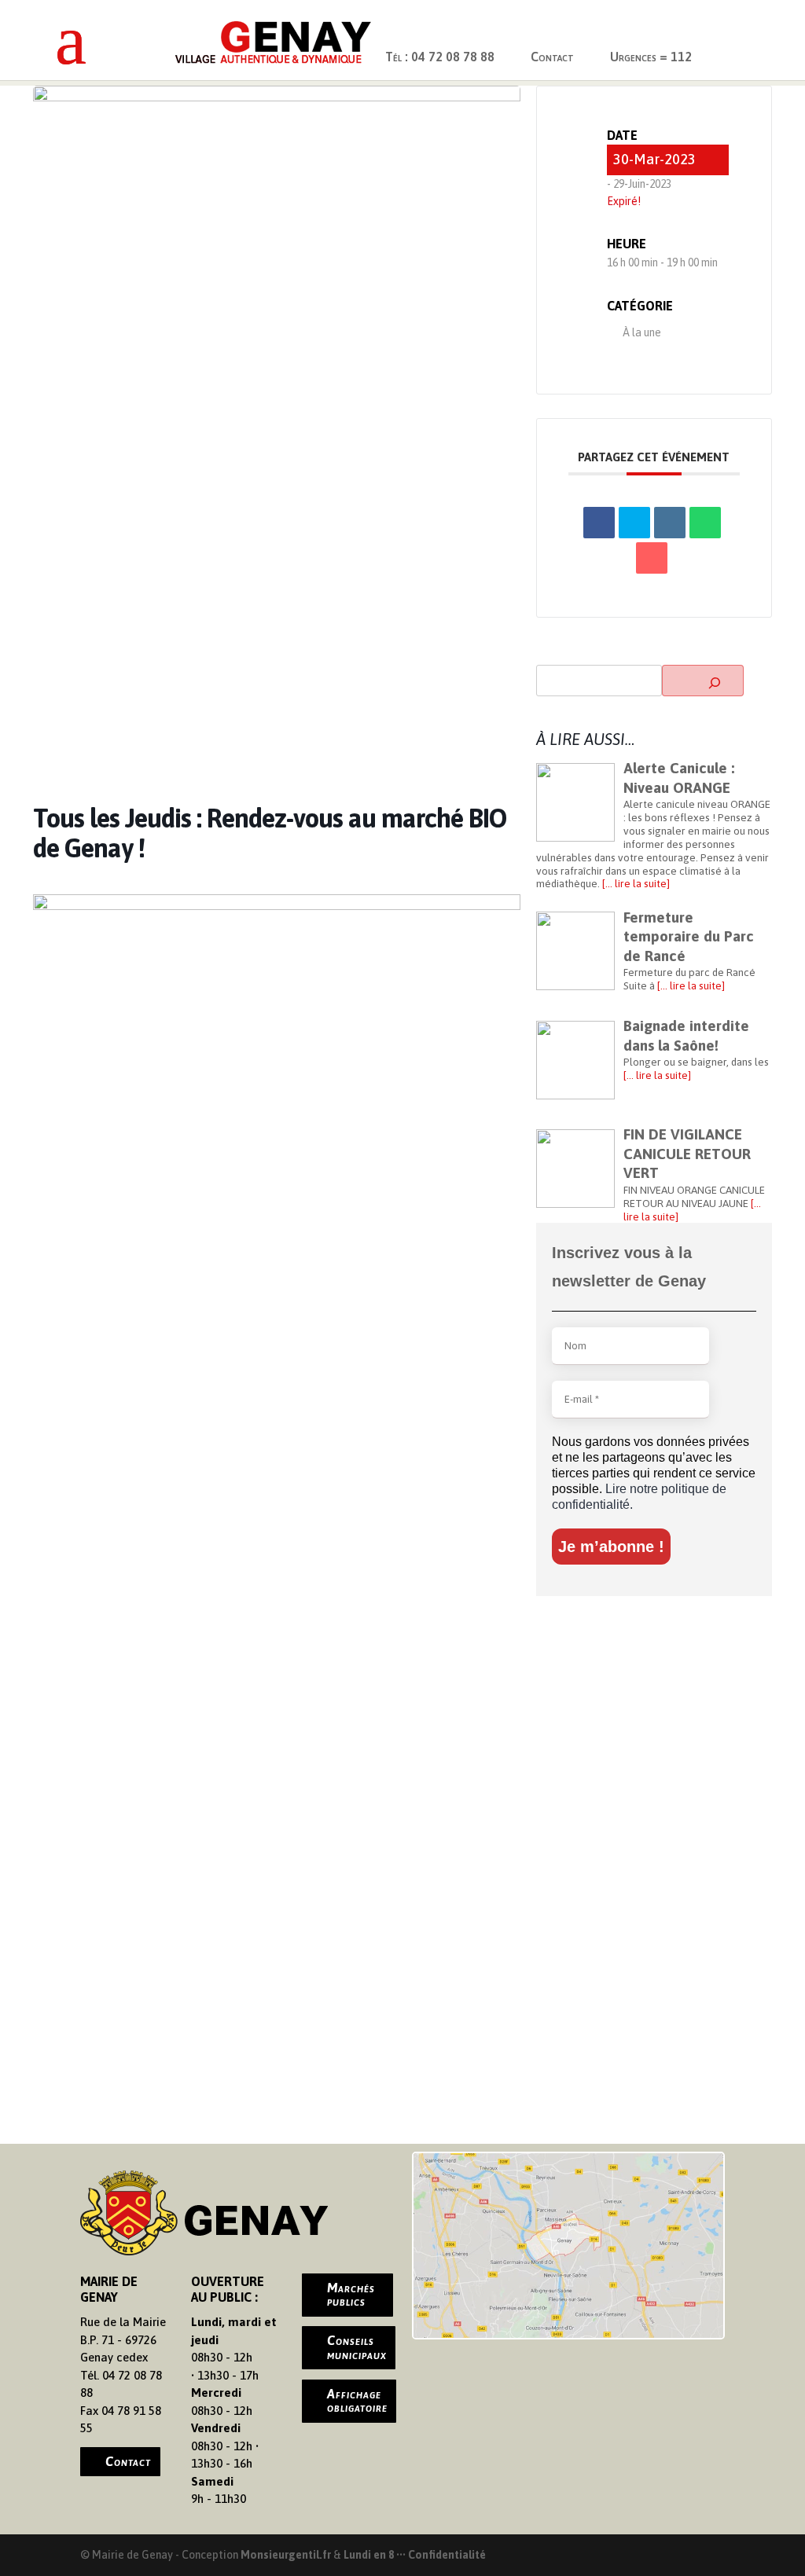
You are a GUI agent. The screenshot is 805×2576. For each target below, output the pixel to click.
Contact (552, 57)
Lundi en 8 (369, 2555)
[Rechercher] (703, 681)
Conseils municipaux (357, 2347)
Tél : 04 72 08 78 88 (440, 57)
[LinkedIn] (670, 523)
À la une (642, 332)
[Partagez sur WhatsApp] (705, 523)
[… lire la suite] (635, 883)
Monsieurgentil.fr (287, 2555)
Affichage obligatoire (357, 2401)
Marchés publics (351, 2295)
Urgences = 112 (651, 57)
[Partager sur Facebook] (599, 523)
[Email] (652, 558)
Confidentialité (447, 2555)
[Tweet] (634, 523)
